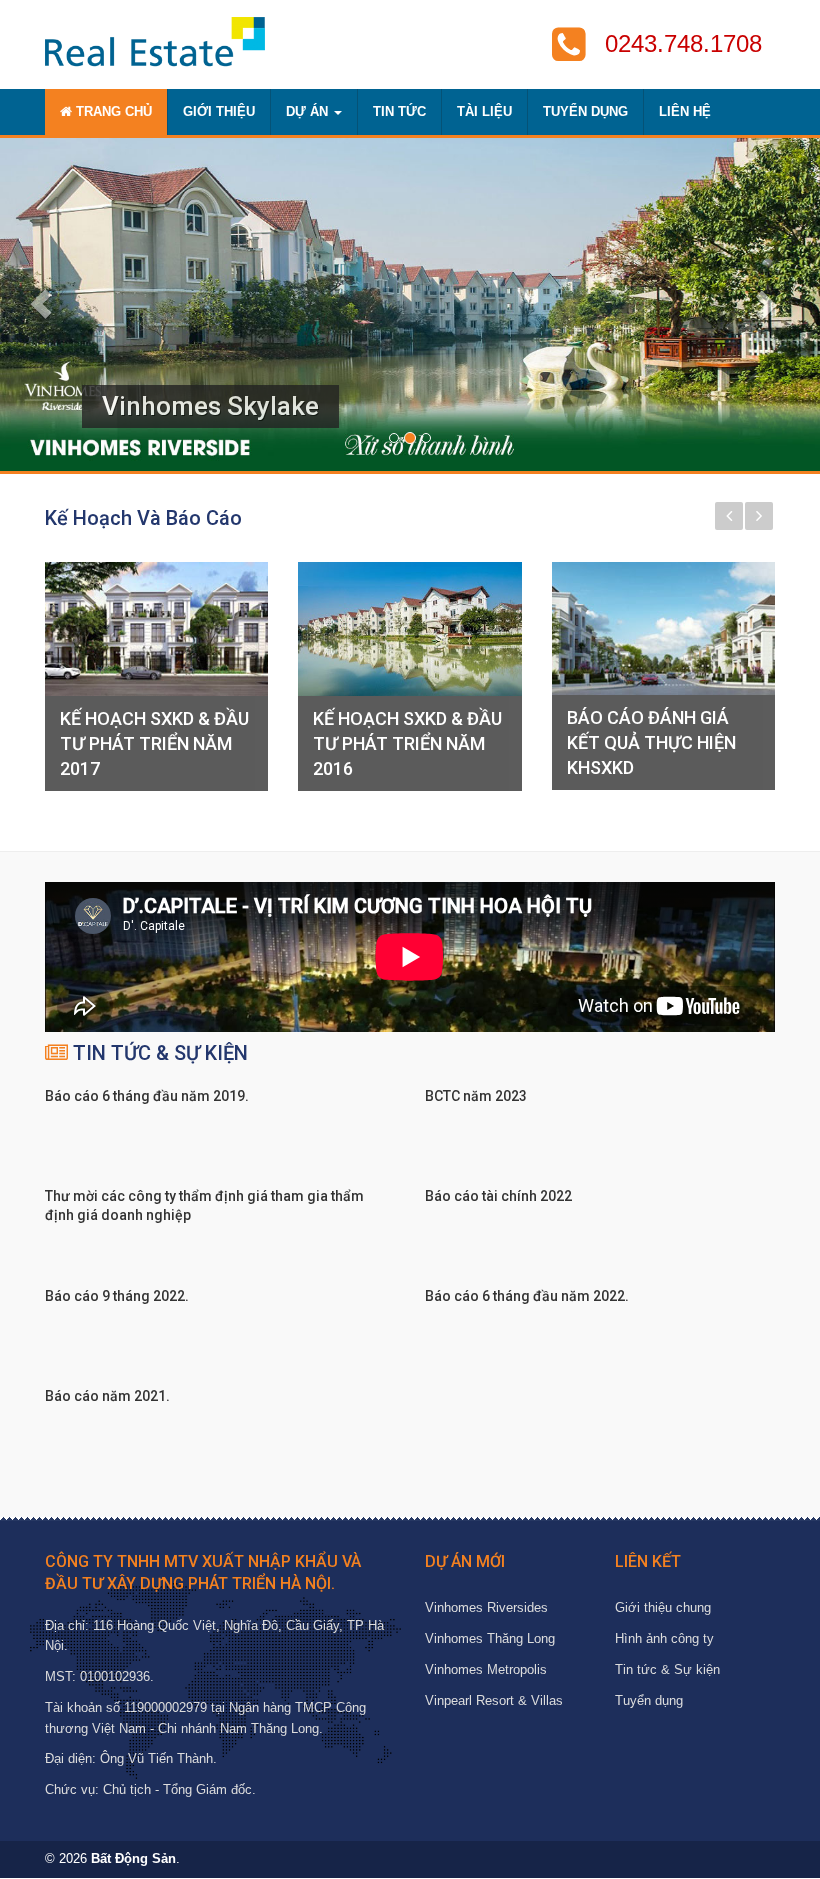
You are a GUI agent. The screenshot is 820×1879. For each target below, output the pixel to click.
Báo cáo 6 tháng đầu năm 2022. (527, 1296)
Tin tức (399, 111)
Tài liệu (484, 111)
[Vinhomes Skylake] (410, 304)
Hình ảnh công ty (664, 1638)
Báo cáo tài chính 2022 (498, 1196)
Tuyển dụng (585, 111)
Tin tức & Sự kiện (667, 1669)
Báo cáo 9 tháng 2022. (117, 1296)
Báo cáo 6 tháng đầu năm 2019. (147, 1096)
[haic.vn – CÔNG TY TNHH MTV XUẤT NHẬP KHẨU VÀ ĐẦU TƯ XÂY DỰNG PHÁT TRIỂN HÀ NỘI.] (155, 41)
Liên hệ (685, 111)
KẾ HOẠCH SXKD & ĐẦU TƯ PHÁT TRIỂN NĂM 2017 (154, 743)
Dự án (309, 111)
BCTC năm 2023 (476, 1096)
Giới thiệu (219, 111)
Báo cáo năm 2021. (107, 1396)
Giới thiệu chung (663, 1607)
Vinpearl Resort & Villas (494, 1700)
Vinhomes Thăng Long (490, 1638)
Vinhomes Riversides (486, 1607)
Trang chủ (112, 111)
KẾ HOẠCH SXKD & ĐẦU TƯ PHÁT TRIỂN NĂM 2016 (407, 743)
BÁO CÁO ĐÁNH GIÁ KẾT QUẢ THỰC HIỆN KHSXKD (651, 742)
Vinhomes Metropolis (486, 1669)
